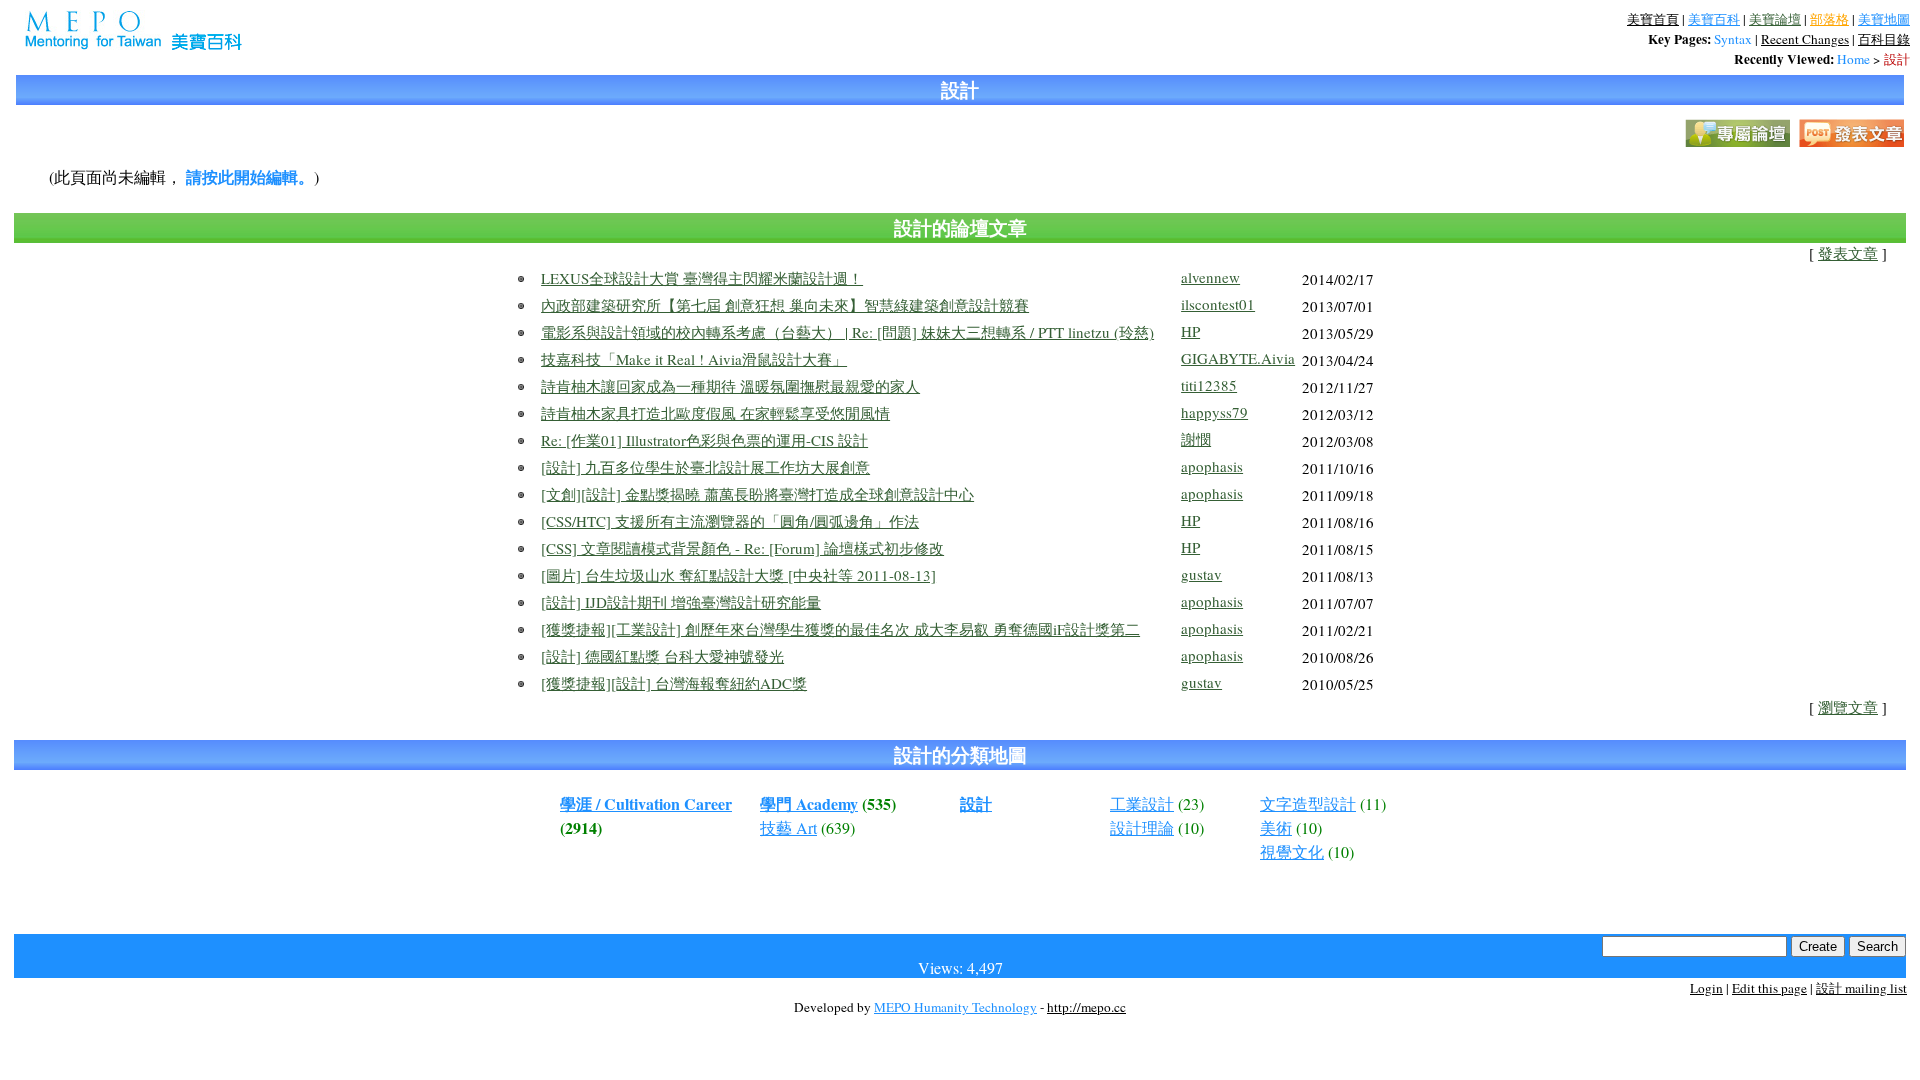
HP (1190, 331)
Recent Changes (1805, 39)
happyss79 (1214, 412)
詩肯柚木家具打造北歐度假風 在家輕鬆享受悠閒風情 (715, 413)
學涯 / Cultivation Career (646, 803)
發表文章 (1848, 253)
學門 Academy (809, 803)
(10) (1191, 827)
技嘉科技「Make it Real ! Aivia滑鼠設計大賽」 (694, 359)
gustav (1201, 574)
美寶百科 (1714, 19)
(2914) (581, 827)
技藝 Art (788, 827)
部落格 (1829, 19)
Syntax (1733, 39)
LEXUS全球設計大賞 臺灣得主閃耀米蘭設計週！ (702, 278)
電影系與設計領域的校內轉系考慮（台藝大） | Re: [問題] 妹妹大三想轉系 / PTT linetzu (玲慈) (847, 332)
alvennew (1210, 277)
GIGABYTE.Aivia (1238, 358)
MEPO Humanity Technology (955, 1007)
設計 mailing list (1861, 988)
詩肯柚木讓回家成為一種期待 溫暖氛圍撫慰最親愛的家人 (730, 386)
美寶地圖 (1884, 19)
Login (1706, 988)
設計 (1897, 59)
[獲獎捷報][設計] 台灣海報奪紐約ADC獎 (674, 683)
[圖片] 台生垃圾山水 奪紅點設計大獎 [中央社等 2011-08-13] (738, 575)
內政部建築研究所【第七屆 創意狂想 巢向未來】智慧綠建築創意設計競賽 (785, 305)
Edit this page (1769, 988)
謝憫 (1196, 439)
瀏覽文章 (1848, 707)
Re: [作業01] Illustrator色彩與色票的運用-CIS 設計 (704, 440)
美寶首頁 (1653, 19)
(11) (1373, 803)
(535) (879, 803)
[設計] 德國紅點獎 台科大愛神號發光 (662, 656)
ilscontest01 (1218, 304)
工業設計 (1142, 803)
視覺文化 (1292, 851)
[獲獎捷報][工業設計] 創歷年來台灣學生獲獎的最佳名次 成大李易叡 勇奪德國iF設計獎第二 (840, 629)
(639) (838, 827)
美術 (1276, 827)
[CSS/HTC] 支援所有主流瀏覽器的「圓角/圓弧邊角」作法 (730, 521)
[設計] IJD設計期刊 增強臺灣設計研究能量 (681, 602)
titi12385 (1209, 385)
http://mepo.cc (1086, 1007)
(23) (1191, 803)
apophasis (1212, 466)
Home (1853, 59)
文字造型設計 (1308, 803)
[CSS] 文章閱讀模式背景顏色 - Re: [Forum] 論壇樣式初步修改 (742, 548)
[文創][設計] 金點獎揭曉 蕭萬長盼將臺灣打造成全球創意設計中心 (757, 494)
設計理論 (1142, 827)
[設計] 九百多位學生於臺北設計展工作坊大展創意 (705, 467)
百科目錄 (1884, 39)
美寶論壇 (1775, 19)
